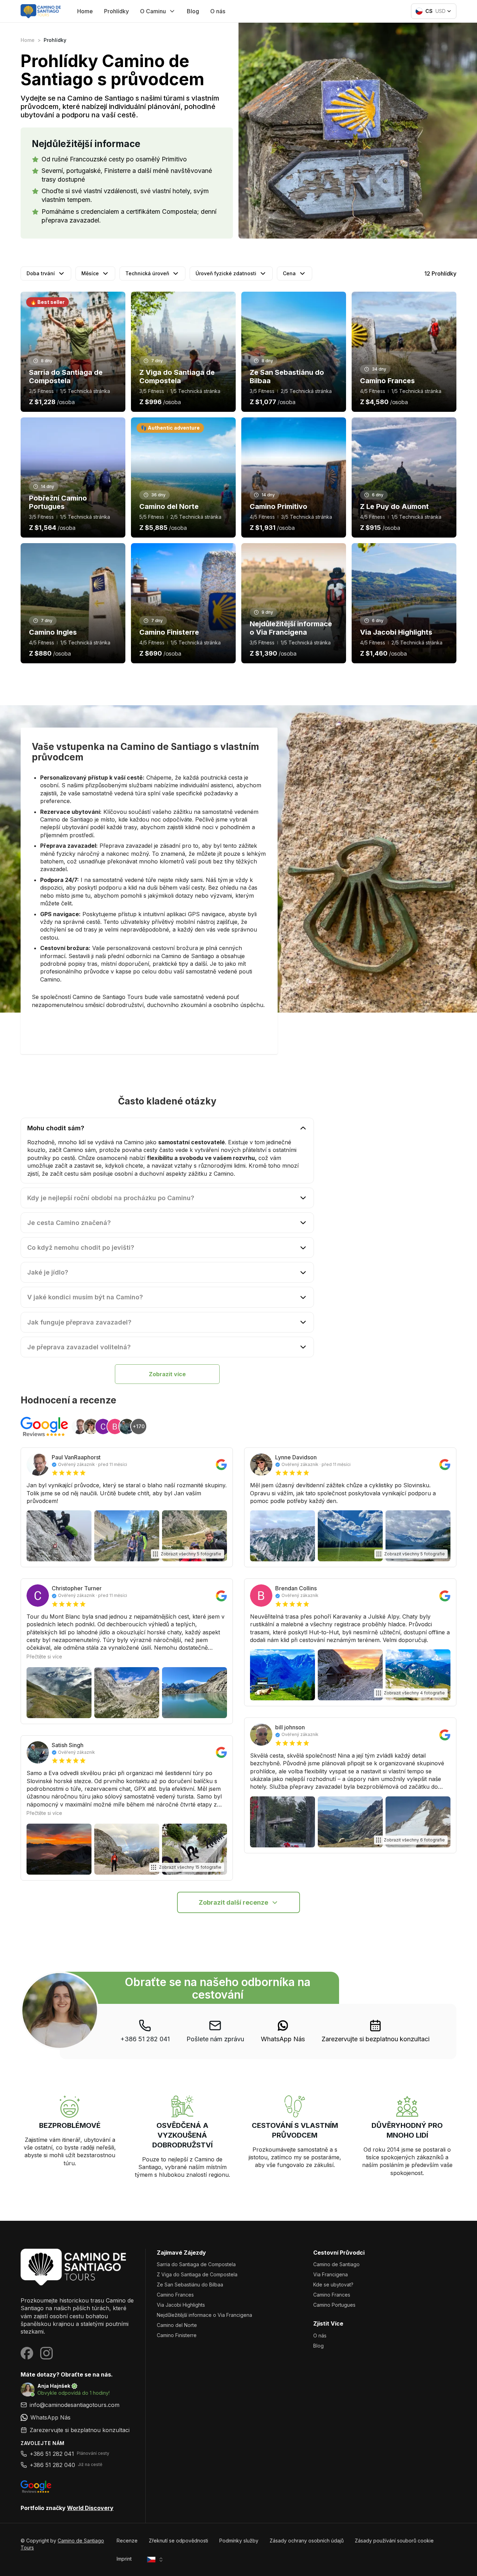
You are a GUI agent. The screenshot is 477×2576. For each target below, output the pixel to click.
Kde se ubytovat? (333, 2285)
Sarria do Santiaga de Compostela (196, 2264)
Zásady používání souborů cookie (394, 2541)
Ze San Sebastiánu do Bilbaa (190, 2285)
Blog (193, 11)
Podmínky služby (239, 2541)
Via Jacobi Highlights (181, 2305)
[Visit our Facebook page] (27, 2353)
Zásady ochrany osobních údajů (307, 2541)
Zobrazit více (167, 1374)
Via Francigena (331, 2274)
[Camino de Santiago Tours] (77, 2267)
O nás (218, 11)
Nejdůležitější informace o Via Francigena (204, 2315)
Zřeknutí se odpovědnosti (178, 2541)
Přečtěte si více (44, 1656)
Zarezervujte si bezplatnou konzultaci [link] (376, 2039)
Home (85, 11)
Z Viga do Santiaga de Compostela (197, 2274)
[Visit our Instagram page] (46, 2353)
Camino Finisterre (177, 2335)
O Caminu (153, 11)
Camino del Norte (177, 2325)
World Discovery (90, 2508)
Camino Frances (175, 2295)
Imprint (124, 2559)
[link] (283, 2031)
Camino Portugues (334, 2305)
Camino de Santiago (336, 2264)
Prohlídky (116, 11)
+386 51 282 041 (145, 2039)
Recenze (127, 2541)
